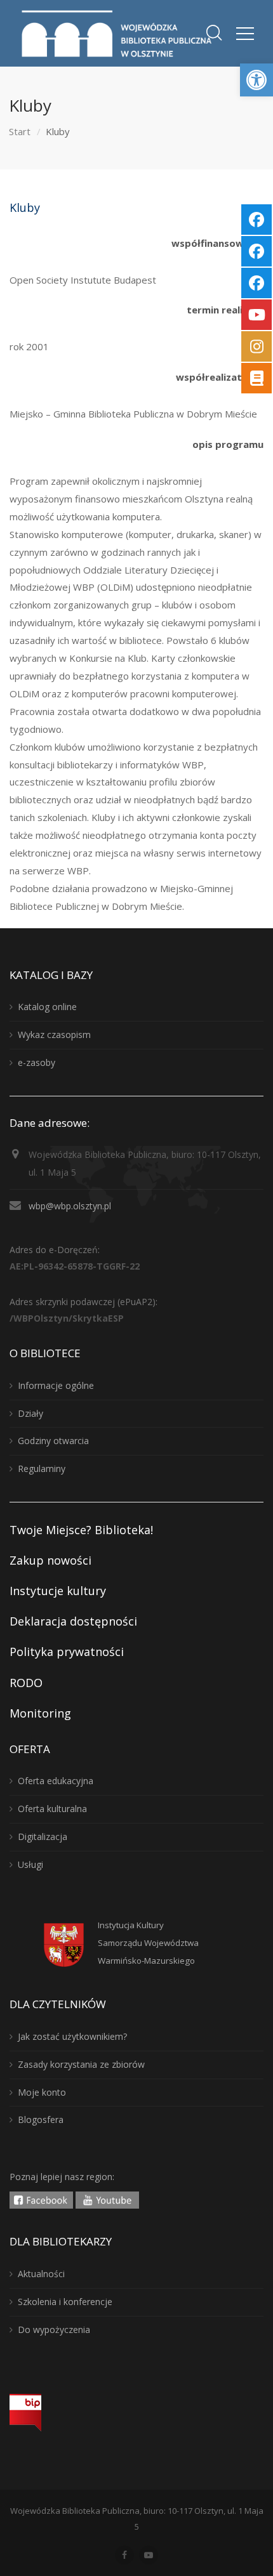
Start (20, 131)
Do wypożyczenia (54, 2330)
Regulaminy (42, 1469)
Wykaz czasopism (54, 1035)
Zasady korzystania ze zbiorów (81, 2064)
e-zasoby (37, 1062)
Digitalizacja (43, 1837)
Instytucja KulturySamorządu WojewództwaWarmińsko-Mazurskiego (148, 1943)
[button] (256, 80)
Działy (30, 1413)
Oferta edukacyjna (56, 1781)
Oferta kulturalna (52, 1809)
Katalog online (47, 1007)
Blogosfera (41, 2119)
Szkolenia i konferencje (65, 2302)
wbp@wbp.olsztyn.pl (70, 1206)
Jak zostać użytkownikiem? (72, 2036)
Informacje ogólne (56, 1385)
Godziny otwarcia (53, 1441)
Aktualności (41, 2274)
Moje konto (42, 2092)
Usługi (30, 1864)
